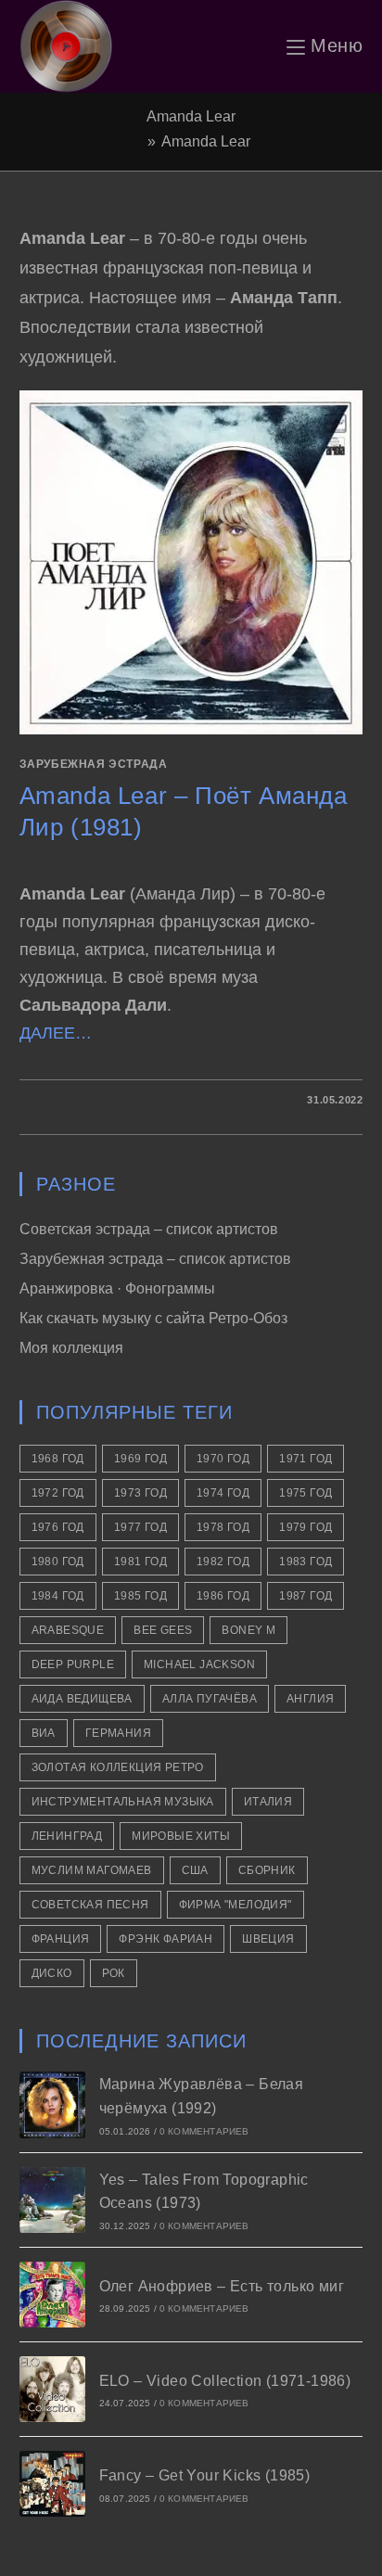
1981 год (140, 1562)
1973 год (140, 1493)
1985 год (140, 1596)
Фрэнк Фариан (166, 1939)
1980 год (58, 1562)
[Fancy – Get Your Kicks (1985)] (52, 2484)
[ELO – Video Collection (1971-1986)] (52, 2389)
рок (114, 1973)
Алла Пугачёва (210, 1699)
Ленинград (67, 1836)
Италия (268, 1802)
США (195, 1870)
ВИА (44, 1733)
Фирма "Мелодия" (236, 1905)
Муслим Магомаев (92, 1870)
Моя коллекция (71, 1348)
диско (52, 1973)
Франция (61, 1939)
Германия (118, 1733)
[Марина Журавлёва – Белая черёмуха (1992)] (52, 2104)
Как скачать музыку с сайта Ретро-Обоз (153, 1318)
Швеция (268, 1939)
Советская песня (90, 1905)
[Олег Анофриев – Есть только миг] (52, 2295)
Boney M (248, 1630)
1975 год (306, 1493)
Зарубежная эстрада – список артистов (155, 1259)
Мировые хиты (181, 1836)
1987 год (306, 1596)
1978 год (223, 1527)
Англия (310, 1699)
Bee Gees (163, 1630)
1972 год (58, 1493)
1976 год (58, 1527)
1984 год (58, 1596)
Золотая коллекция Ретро (118, 1767)
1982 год (223, 1562)
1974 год (223, 1493)
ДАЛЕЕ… (56, 1033)
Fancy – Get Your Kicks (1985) (205, 2475)
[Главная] (136, 141)
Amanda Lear (206, 141)
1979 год (306, 1527)
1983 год (306, 1562)
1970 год (223, 1459)
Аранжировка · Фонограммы (117, 1288)
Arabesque (68, 1630)
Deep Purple (73, 1664)
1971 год (306, 1459)
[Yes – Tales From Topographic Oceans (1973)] (52, 2200)
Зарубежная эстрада (94, 764)
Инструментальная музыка (123, 1802)
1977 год (140, 1527)
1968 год (58, 1459)
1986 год (223, 1596)
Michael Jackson (199, 1664)
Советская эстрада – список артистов (149, 1229)
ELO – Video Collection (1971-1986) (225, 2381)
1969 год (140, 1459)
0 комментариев (204, 2131)
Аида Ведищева (82, 1699)
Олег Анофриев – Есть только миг (222, 2286)
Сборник (267, 1870)
